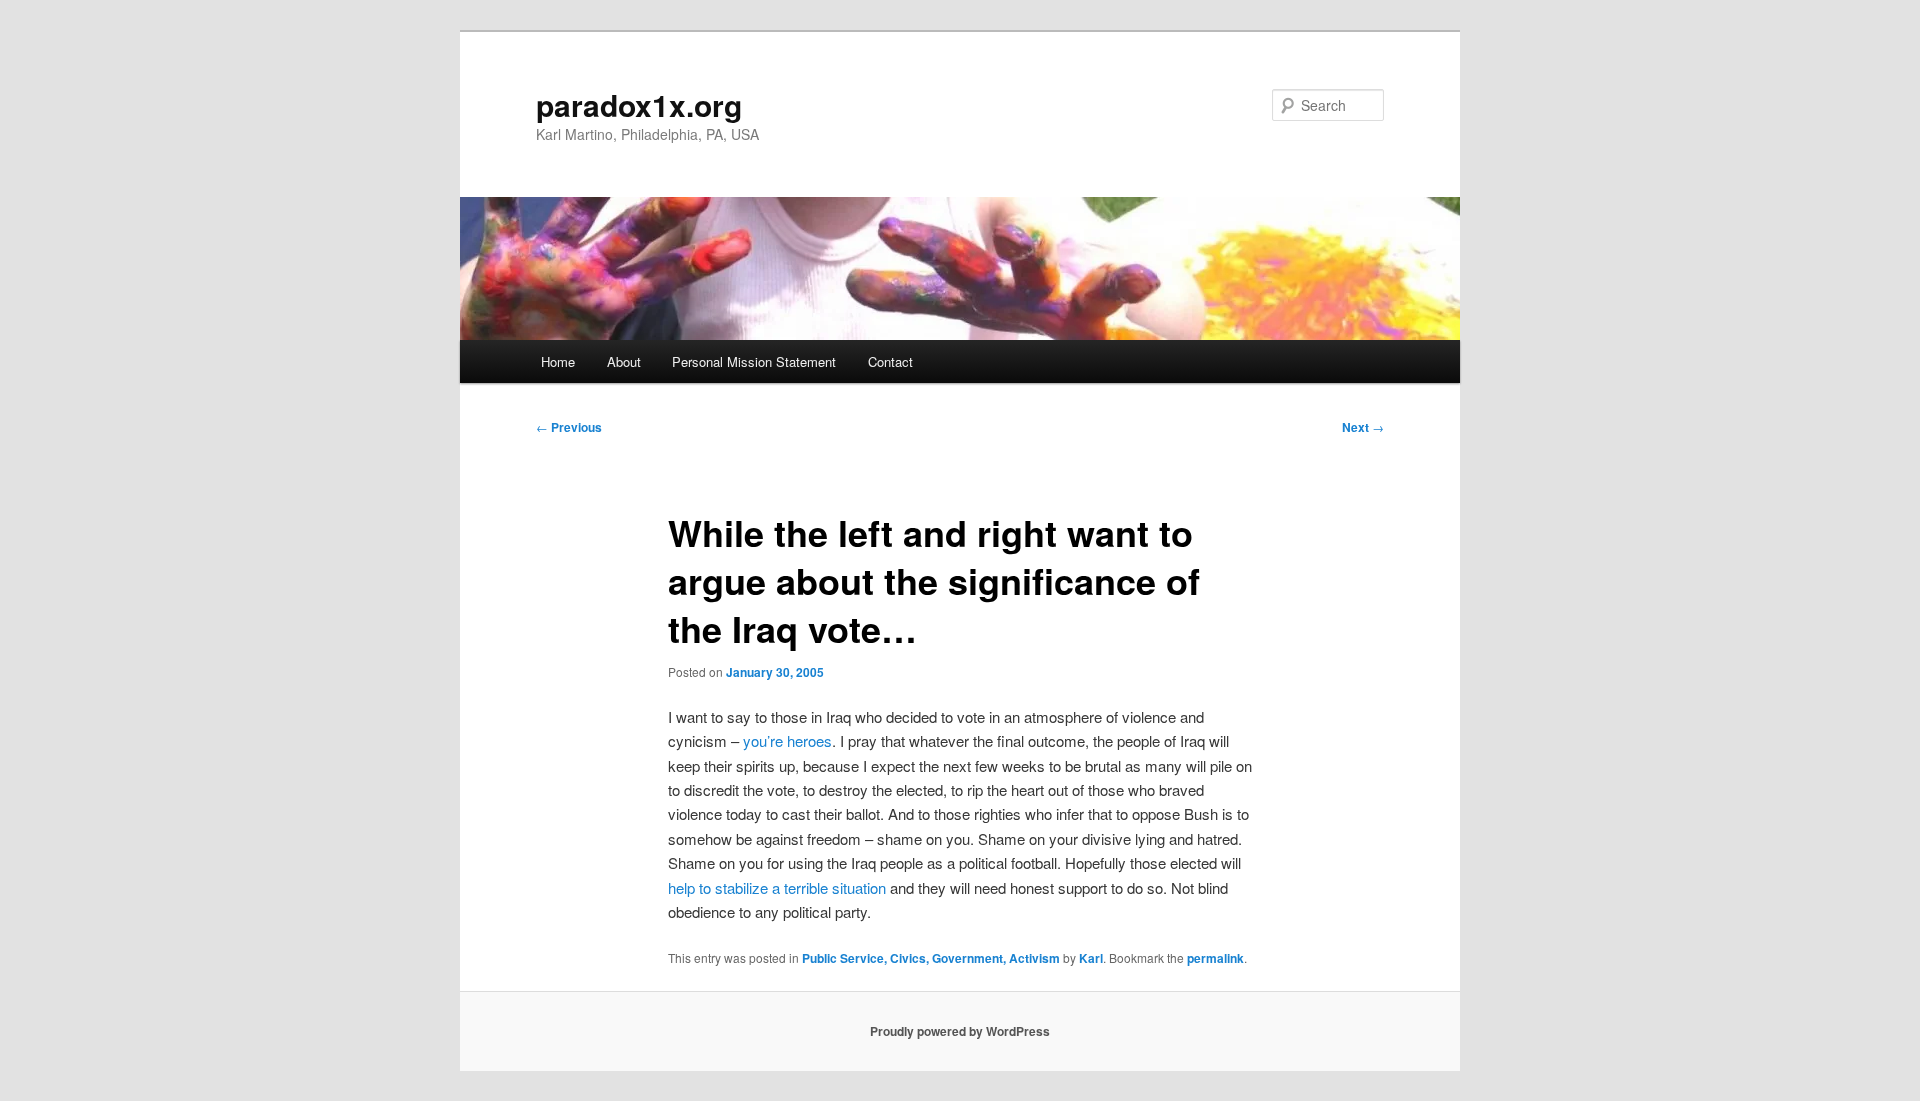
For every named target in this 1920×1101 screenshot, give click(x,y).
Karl (1091, 958)
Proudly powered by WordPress (960, 1031)
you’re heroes (787, 740)
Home (558, 361)
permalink (1215, 958)
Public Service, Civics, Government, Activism (931, 958)
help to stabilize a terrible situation (777, 887)
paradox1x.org (639, 104)
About (624, 361)
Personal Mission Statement (754, 361)
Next (1363, 427)
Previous (569, 427)
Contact (890, 361)
